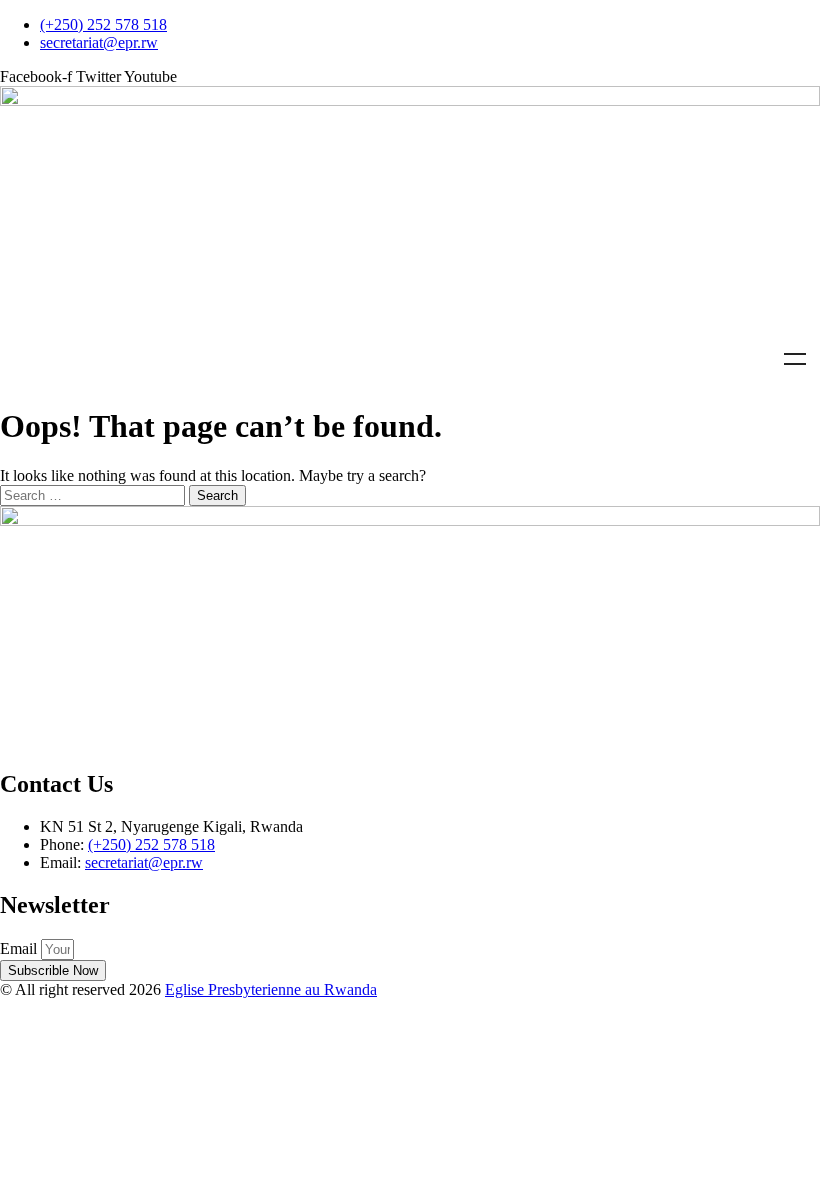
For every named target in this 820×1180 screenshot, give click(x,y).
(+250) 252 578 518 (151, 844)
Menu (795, 359)
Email (20, 948)
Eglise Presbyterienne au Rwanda (271, 989)
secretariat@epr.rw (144, 862)
